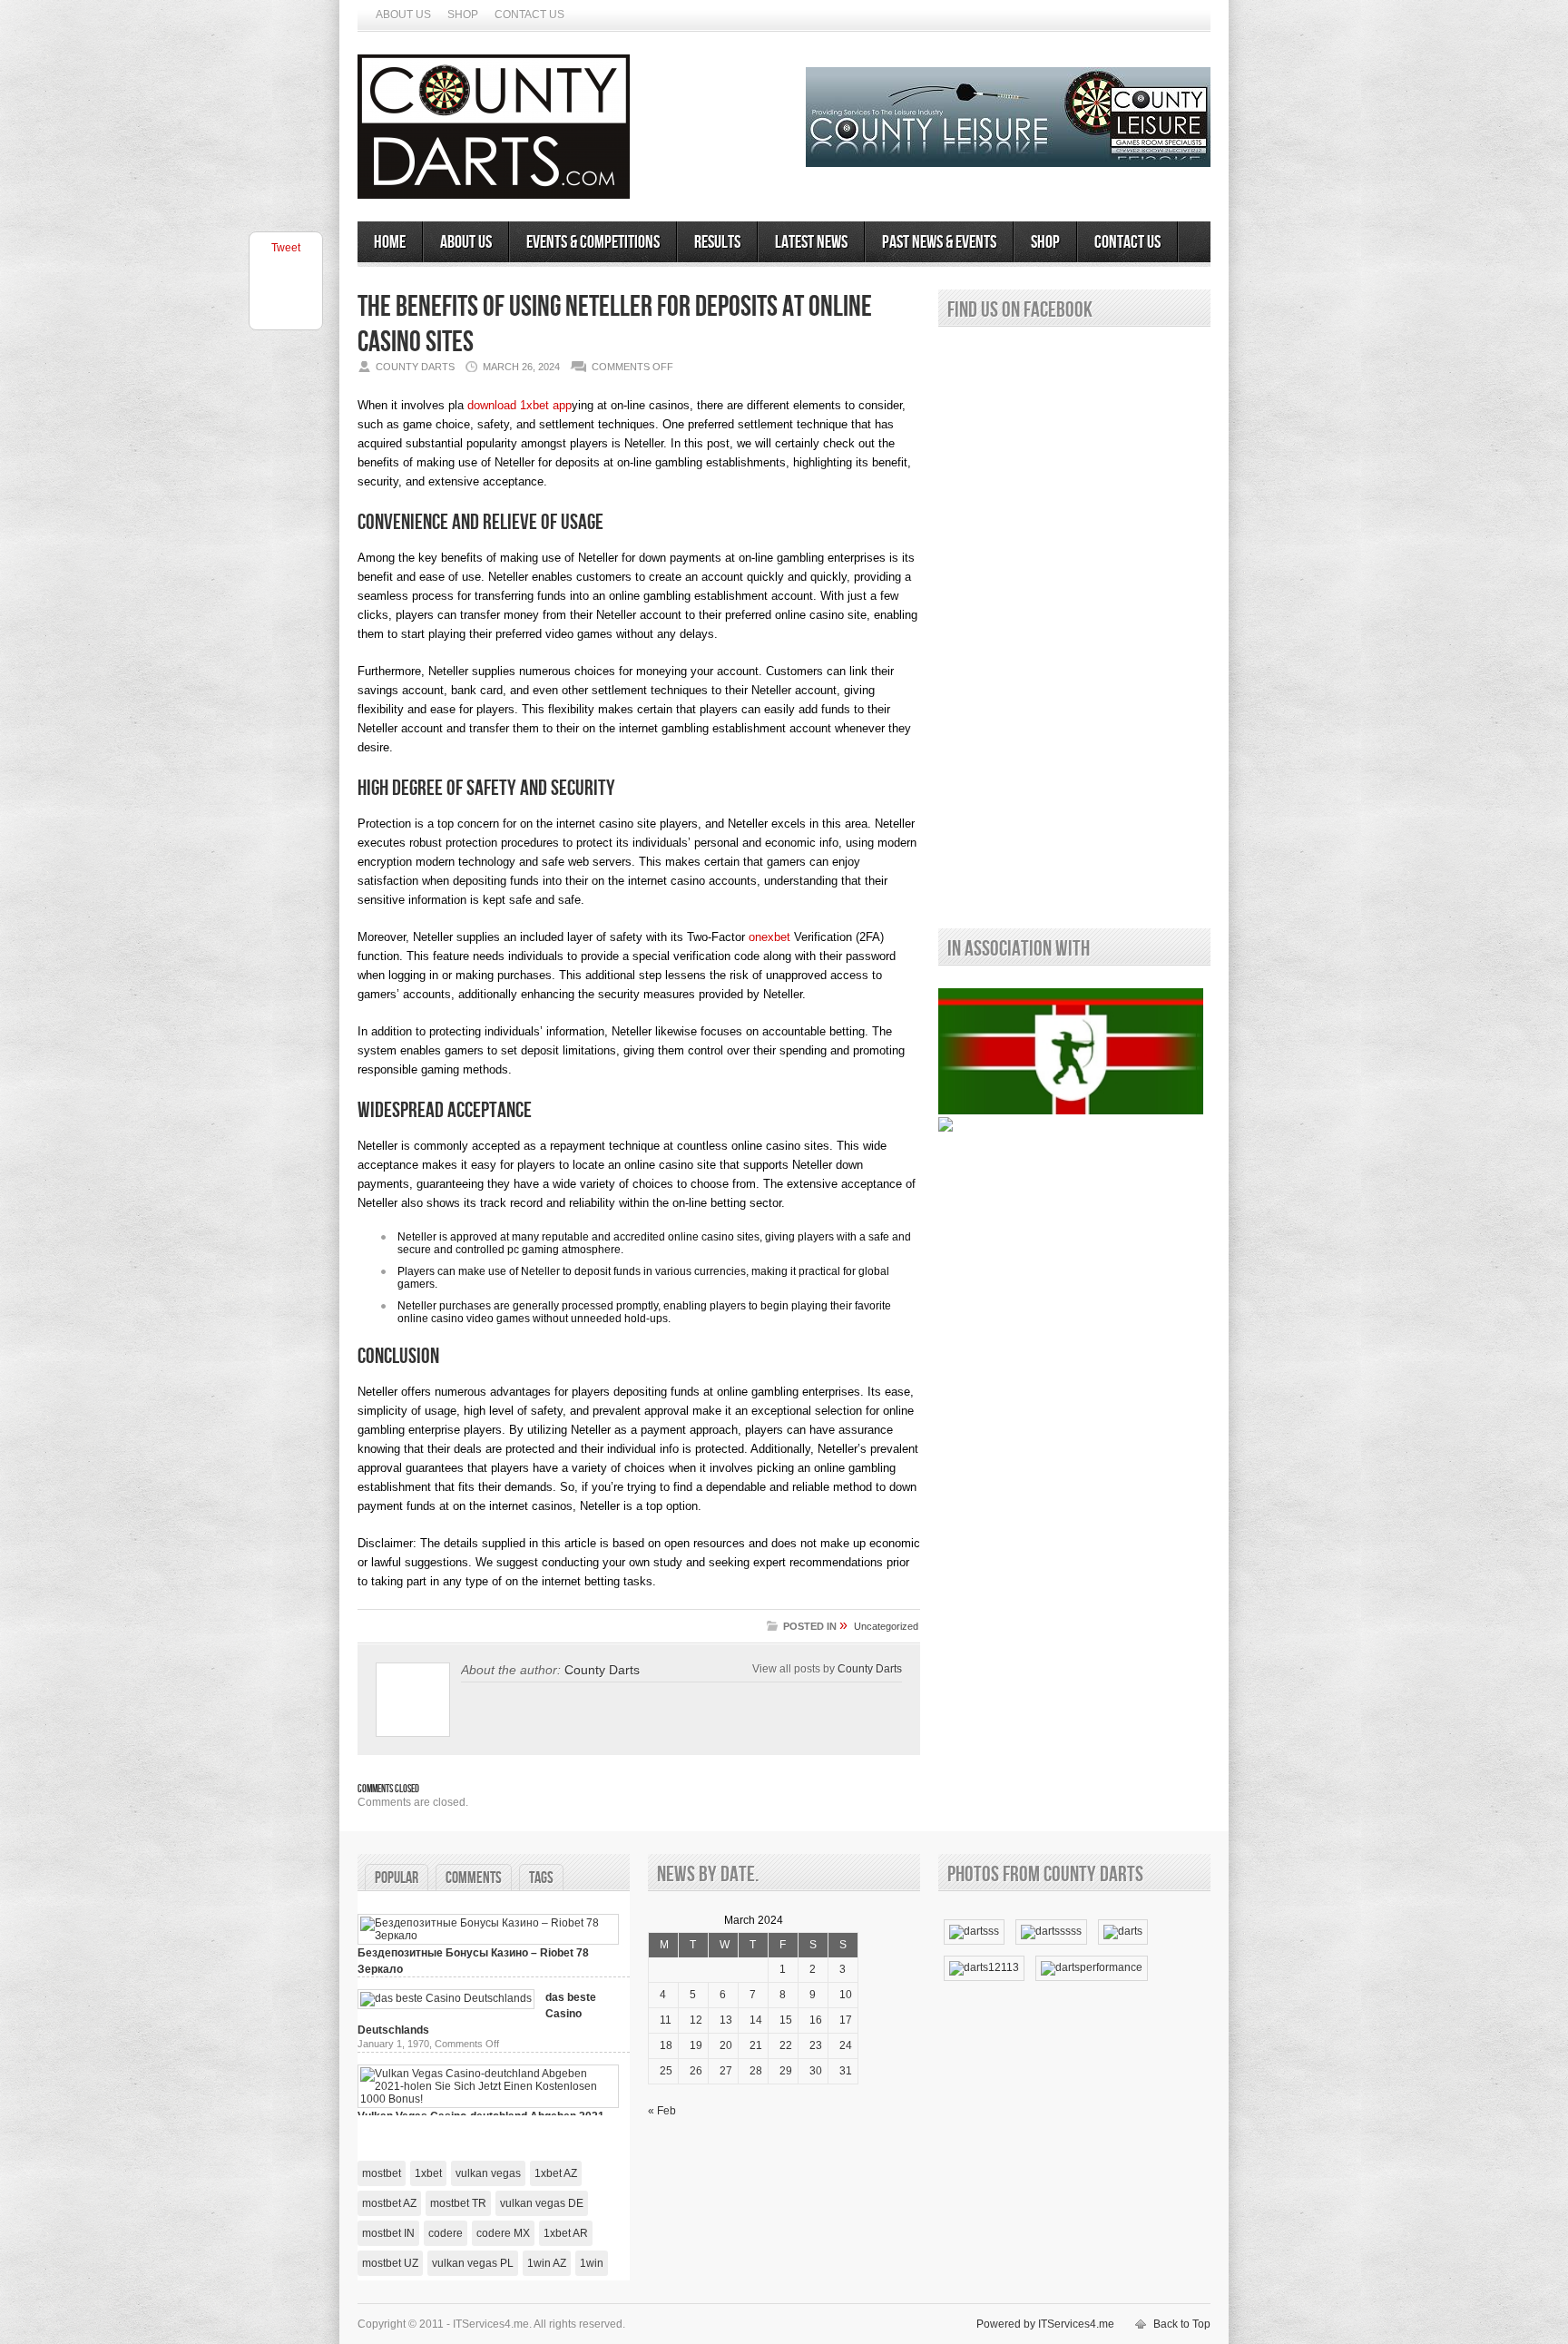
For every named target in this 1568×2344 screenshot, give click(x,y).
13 (726, 2020)
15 (786, 2020)
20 (726, 2045)
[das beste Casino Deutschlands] (446, 1998)
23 (816, 2045)
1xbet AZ (556, 2173)
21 (756, 2045)
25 (666, 2071)
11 (666, 2020)
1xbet (428, 2173)
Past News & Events (939, 242)
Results (717, 242)
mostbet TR (458, 2203)
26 (696, 2071)
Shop (463, 15)
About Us (403, 15)
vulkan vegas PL (473, 2263)
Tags (541, 1878)
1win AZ (547, 2263)
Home (390, 242)
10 (846, 1995)
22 (786, 2045)
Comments (474, 1878)
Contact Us (529, 15)
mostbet (382, 2173)
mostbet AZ (389, 2203)
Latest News (811, 242)
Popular (397, 1878)
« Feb (662, 2111)
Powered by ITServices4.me (1045, 2324)
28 (756, 2071)
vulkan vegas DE (542, 2203)
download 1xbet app (519, 405)
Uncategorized (886, 1626)
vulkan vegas (488, 2173)
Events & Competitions (593, 242)
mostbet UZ (390, 2263)
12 (696, 2020)
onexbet (769, 937)
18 (666, 2045)
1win (592, 2263)
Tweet (286, 248)
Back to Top (1182, 2324)
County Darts (602, 1670)
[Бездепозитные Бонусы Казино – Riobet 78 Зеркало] (488, 1936)
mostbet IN (388, 2233)
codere (446, 2233)
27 (726, 2071)
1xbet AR (566, 2233)
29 (786, 2071)
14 (756, 2020)
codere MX (503, 2233)
